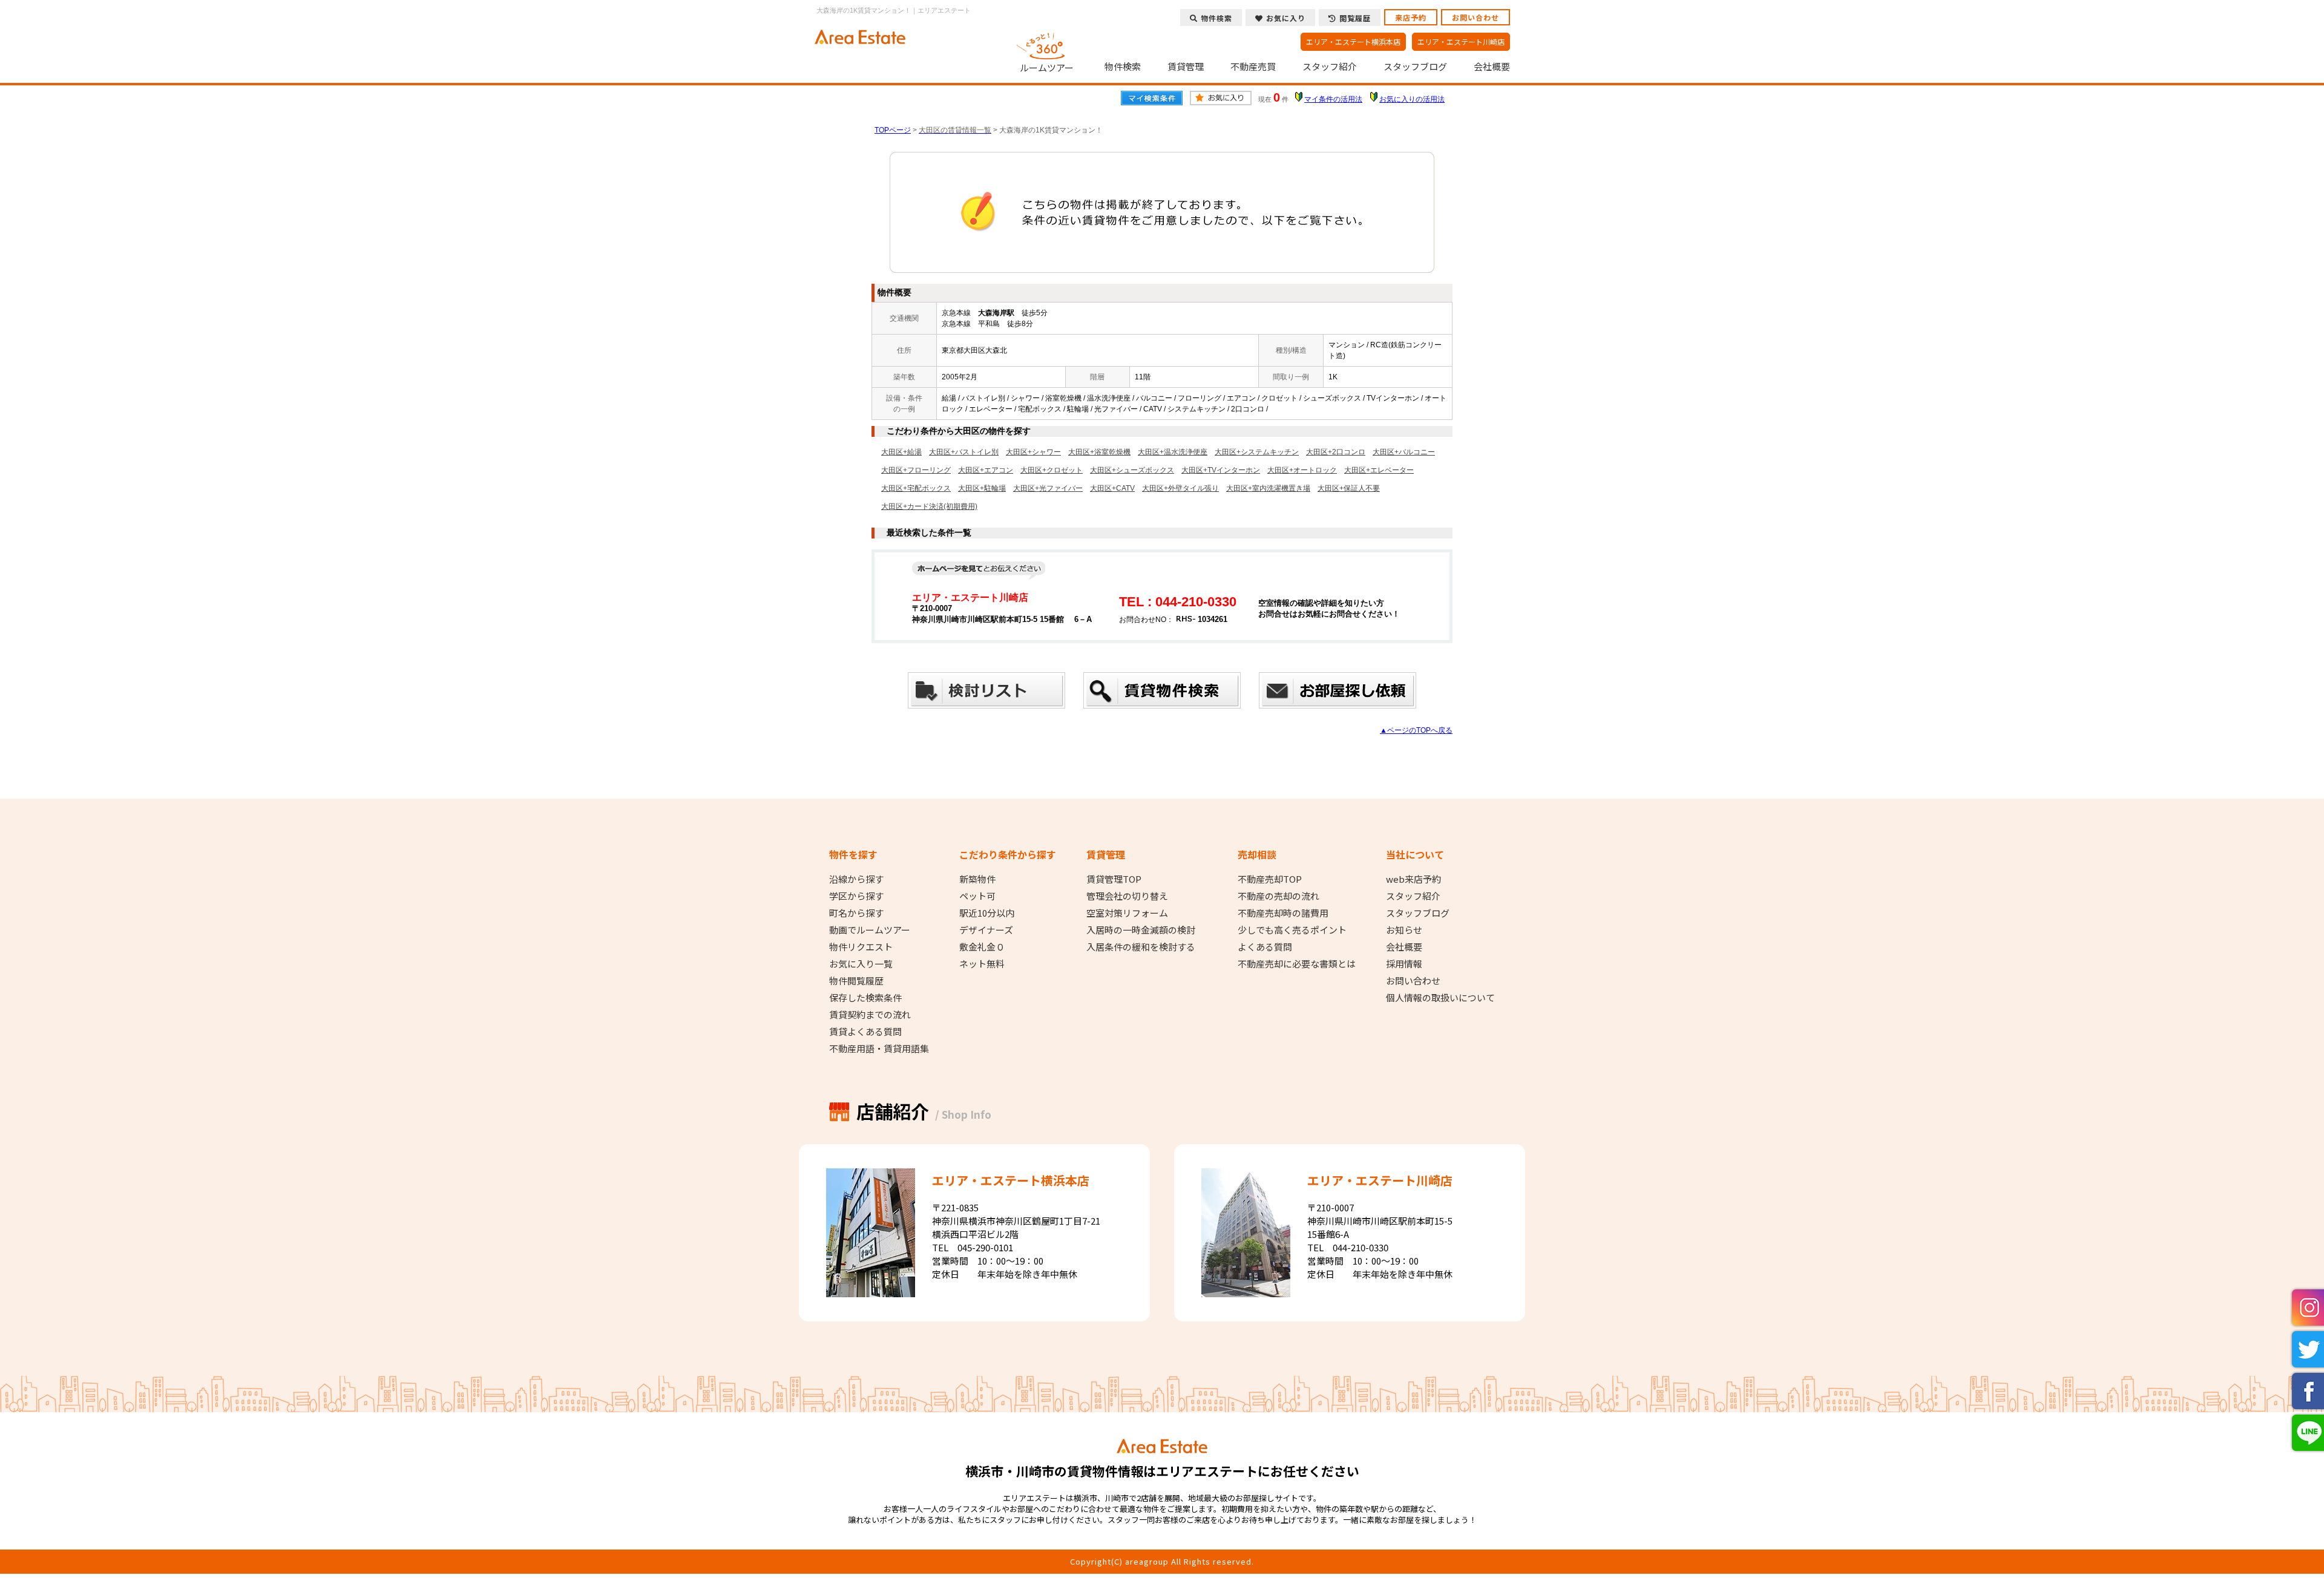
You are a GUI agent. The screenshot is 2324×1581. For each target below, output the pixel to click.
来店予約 (1411, 17)
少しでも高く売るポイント (1292, 930)
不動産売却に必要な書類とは (1297, 964)
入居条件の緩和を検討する (1141, 947)
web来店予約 (1413, 879)
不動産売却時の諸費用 (1283, 913)
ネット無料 (982, 964)
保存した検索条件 (865, 998)
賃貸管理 (1186, 67)
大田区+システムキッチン (1257, 452)
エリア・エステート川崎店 (1461, 41)
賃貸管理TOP (1114, 879)
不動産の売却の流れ (1279, 896)
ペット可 (977, 896)
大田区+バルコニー (1404, 452)
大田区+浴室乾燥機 (1099, 452)
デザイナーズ (986, 930)
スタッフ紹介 (1330, 67)
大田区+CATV (1112, 488)
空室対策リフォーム (1127, 913)
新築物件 (977, 879)
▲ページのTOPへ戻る (1416, 730)
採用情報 (1404, 964)
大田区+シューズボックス (1132, 470)
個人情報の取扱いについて (1440, 998)
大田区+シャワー (1033, 452)
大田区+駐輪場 (982, 488)
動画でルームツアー (870, 930)
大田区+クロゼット (1052, 470)
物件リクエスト (861, 947)
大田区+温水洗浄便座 (1173, 452)
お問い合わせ (1475, 17)
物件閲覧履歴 (856, 981)
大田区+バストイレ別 (964, 452)
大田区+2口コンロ (1336, 452)
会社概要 (1492, 67)
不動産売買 (1253, 67)
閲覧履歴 (1355, 18)
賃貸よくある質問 (865, 1032)
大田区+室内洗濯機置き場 (1268, 488)
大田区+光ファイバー (1048, 488)
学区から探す (856, 896)
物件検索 (1123, 67)
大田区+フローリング (916, 470)
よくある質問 (1265, 947)
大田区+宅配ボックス (916, 488)
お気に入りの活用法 (1412, 99)
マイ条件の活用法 (1333, 99)
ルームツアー (1047, 67)
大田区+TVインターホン (1221, 470)
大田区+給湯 (901, 452)
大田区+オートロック (1302, 470)
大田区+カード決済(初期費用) (929, 506)
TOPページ (893, 130)
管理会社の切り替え (1127, 896)
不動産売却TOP (1270, 879)
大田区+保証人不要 (1349, 488)
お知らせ (1404, 930)
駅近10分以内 (987, 913)
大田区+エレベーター (1379, 470)
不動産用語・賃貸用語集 (879, 1049)
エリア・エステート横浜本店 (1353, 41)
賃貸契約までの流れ (870, 1015)
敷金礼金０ (982, 947)
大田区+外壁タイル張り (1180, 488)
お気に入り (1286, 18)
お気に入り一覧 (861, 964)
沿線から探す (856, 879)
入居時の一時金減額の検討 (1141, 930)
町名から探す (856, 913)
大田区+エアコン (986, 470)
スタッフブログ (1415, 67)
